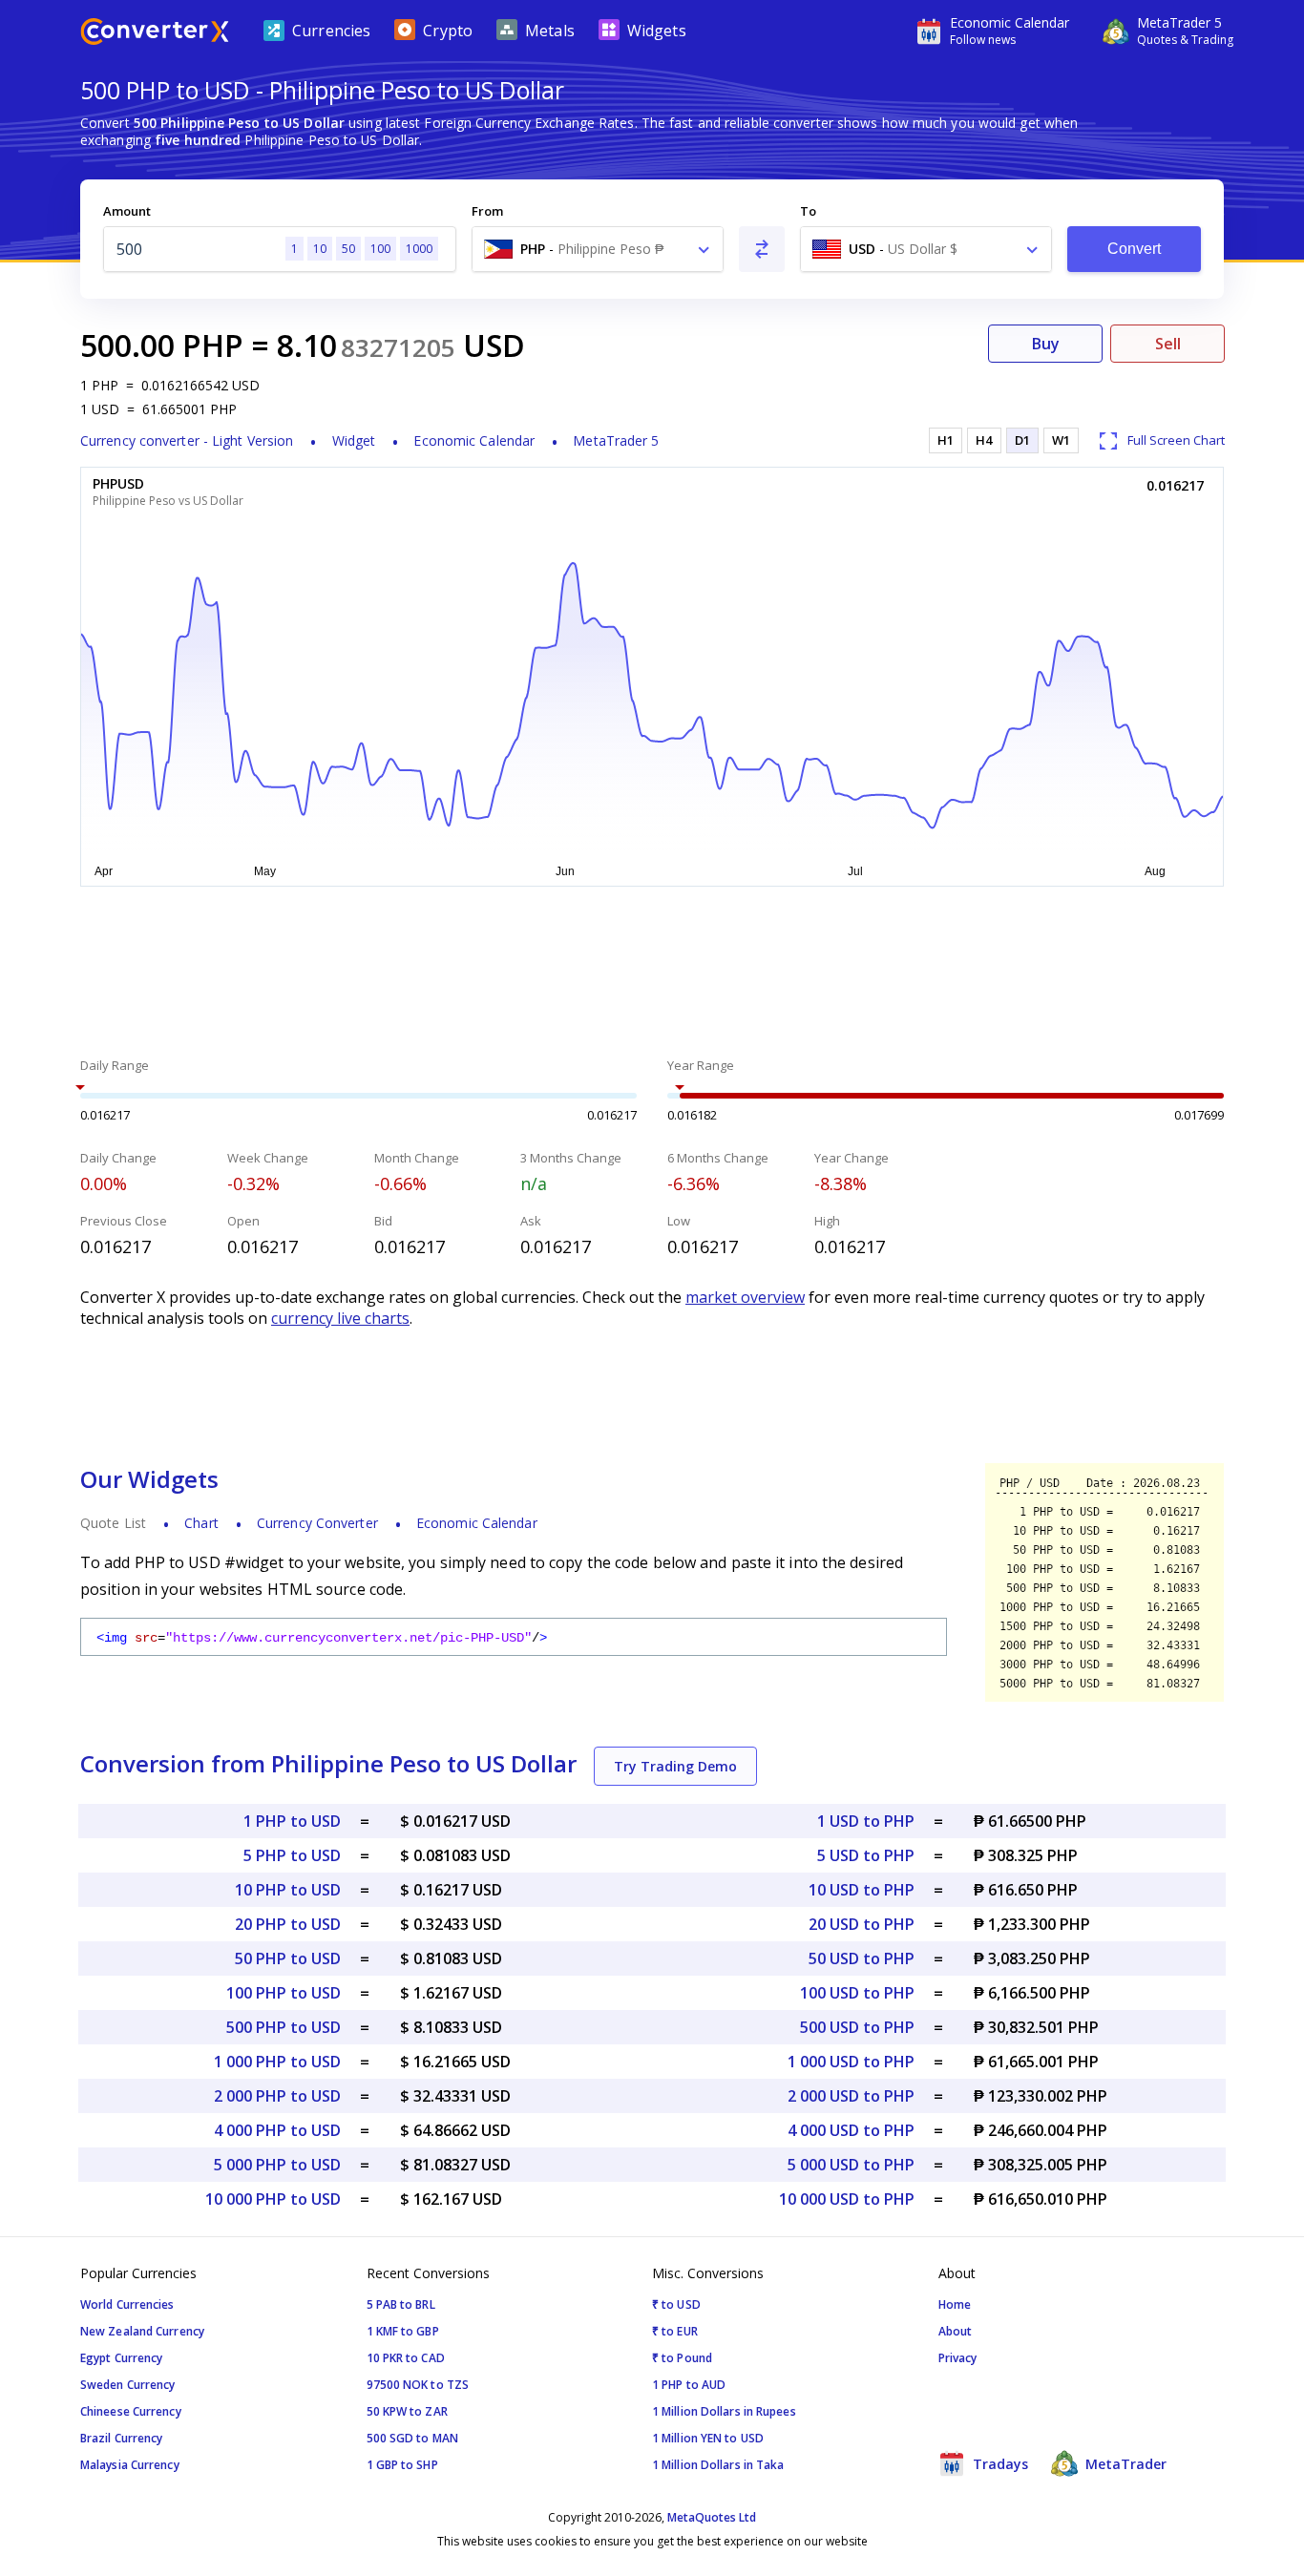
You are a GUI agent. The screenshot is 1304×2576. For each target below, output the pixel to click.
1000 (419, 249)
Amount (127, 211)
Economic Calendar (474, 440)
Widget (354, 440)
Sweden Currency (128, 2385)
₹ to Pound (682, 2358)
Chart (201, 1523)
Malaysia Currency (130, 2465)
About (956, 2331)
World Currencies (127, 2304)
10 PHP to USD (288, 1890)
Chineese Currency (131, 2411)
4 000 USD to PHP (851, 2130)
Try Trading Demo (675, 1766)
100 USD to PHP (857, 1993)
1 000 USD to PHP (851, 2062)
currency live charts (340, 1318)
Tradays (999, 2464)
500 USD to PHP (857, 2027)
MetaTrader (1124, 2464)
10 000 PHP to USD (273, 2199)
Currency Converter (317, 1523)
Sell (1168, 344)
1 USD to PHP (866, 1821)
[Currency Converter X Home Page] (155, 34)
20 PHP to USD (288, 1924)
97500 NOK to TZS (418, 2385)
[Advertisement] (652, 974)
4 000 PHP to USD (277, 2130)
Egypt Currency (121, 2358)
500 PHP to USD (284, 2027)
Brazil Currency (122, 2438)
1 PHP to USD (292, 1821)
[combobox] (598, 249)
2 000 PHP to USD (277, 2096)
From (487, 211)
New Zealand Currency (142, 2331)
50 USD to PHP (862, 1958)
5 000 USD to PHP (851, 2165)
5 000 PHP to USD (277, 2165)
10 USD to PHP (862, 1890)
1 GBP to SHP (402, 2465)
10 (320, 249)
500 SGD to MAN (412, 2438)
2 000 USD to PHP (851, 2096)
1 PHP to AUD (689, 2385)
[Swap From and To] (762, 249)
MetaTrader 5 (616, 440)
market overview (745, 1297)
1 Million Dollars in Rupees (724, 2411)
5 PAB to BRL (401, 2304)
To (808, 211)
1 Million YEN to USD (708, 2438)
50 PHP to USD (288, 1958)
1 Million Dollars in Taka (718, 2465)
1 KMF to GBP (403, 2331)
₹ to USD (676, 2304)
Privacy (958, 2358)
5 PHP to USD (292, 1855)
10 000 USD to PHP (847, 2199)
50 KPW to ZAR (407, 2411)
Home (955, 2304)
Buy (1046, 344)
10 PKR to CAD (406, 2358)
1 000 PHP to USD (277, 2062)
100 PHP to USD (284, 1993)
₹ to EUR (675, 2331)
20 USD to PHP (862, 1924)
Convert (1135, 249)
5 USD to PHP (866, 1855)
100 (380, 249)
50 (348, 249)
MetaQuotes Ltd (712, 2517)
